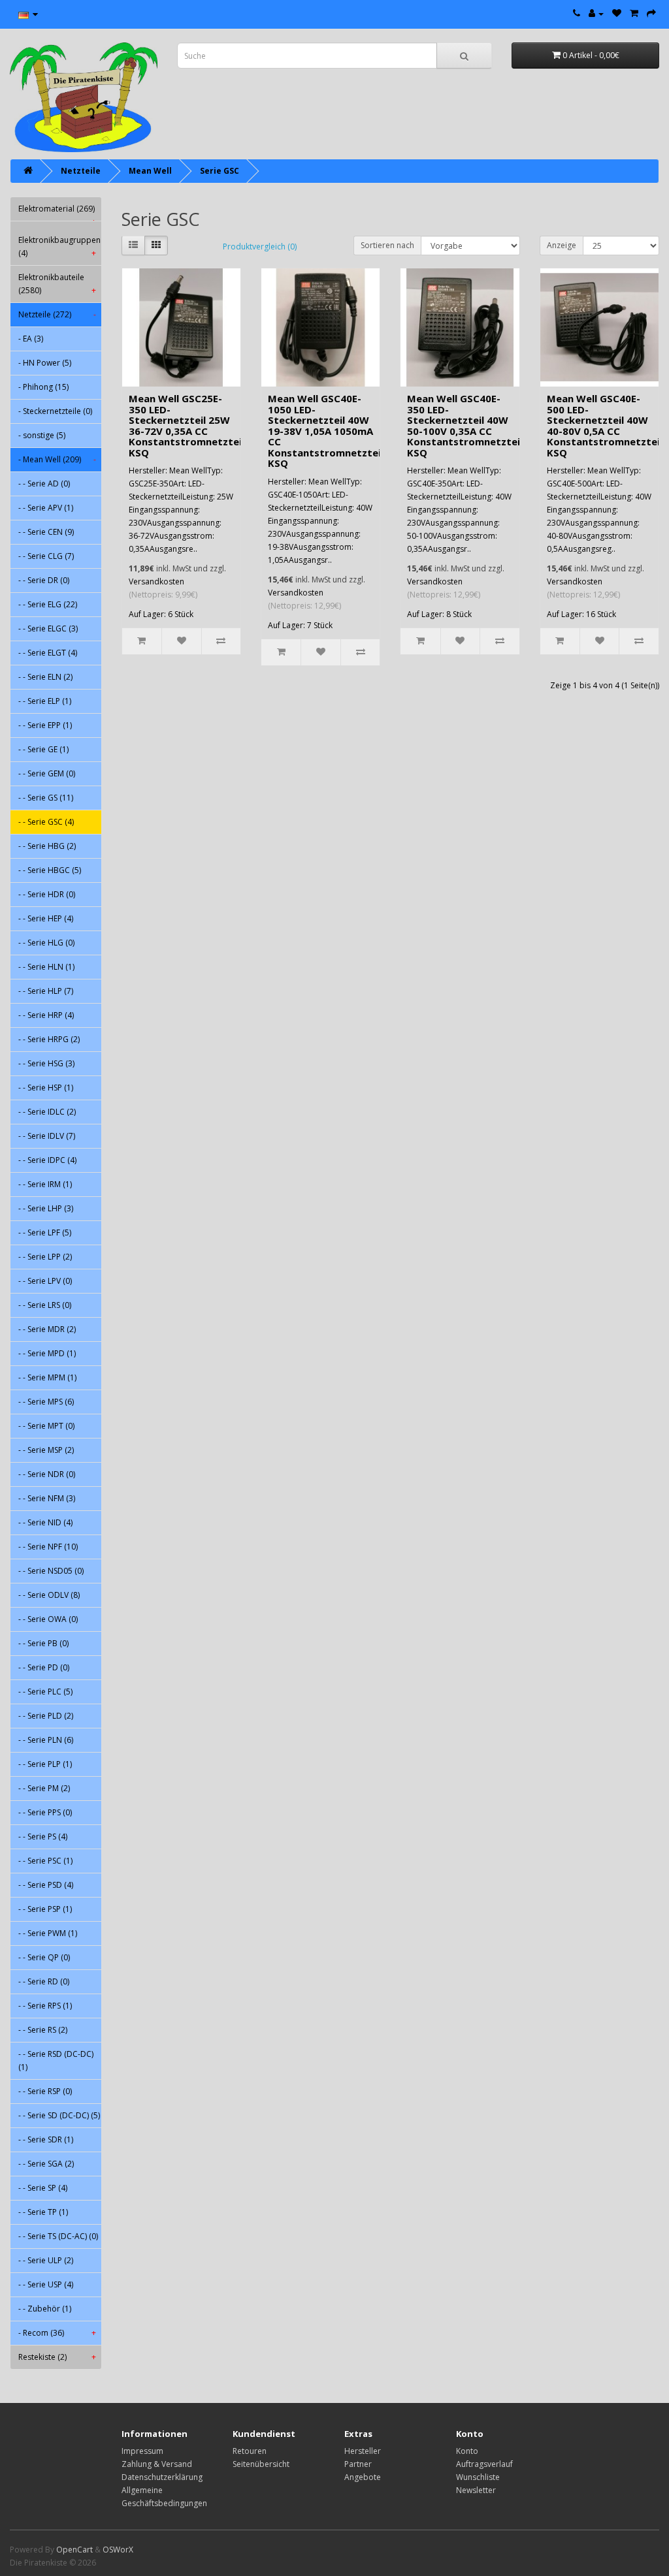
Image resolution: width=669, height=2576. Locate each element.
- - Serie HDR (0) (47, 894)
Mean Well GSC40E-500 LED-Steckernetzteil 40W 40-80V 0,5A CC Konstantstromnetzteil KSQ (605, 425)
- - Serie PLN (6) (46, 1740)
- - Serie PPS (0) (45, 1812)
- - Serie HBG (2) (47, 846)
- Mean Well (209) (57, 459)
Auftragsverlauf (484, 2464)
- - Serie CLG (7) (46, 556)
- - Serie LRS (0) (45, 1305)
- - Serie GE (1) (43, 749)
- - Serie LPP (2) (45, 1257)
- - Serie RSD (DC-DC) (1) (56, 2060)
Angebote (363, 2477)
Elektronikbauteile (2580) (57, 284)
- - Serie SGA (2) (46, 2164)
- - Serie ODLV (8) (49, 1595)
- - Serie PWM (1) (48, 1933)
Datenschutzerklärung (162, 2477)
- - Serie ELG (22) (48, 604)
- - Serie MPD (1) (47, 1353)
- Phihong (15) (43, 387)
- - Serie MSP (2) (46, 1450)
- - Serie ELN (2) (45, 677)
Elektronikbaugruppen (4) (59, 246)
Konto (467, 2451)
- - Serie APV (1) (46, 508)
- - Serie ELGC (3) (48, 628)
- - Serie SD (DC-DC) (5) (59, 2115)
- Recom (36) (57, 2333)
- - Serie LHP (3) (46, 1208)
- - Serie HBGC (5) (50, 870)
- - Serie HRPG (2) (49, 1039)
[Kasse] (651, 13)
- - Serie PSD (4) (46, 1885)
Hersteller (363, 2451)
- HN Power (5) (45, 363)
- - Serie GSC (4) (46, 822)
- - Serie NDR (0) (47, 1474)
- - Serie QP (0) (44, 1957)
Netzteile (81, 171)
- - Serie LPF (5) (45, 1232)
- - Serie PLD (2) (46, 1716)
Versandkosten (156, 581)
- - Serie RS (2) (43, 2030)
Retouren (250, 2451)
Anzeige (562, 245)
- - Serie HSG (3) (46, 1063)
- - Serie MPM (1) (47, 1377)
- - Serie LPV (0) (45, 1281)
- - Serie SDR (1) (46, 2139)
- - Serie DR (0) (44, 580)
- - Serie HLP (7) (46, 991)
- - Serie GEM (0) (47, 773)
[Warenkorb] (634, 13)
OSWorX (118, 2550)
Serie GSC (220, 171)
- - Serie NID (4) (45, 1522)
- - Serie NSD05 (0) (51, 1571)
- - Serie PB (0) (43, 1643)
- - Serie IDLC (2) (47, 1112)
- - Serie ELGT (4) (48, 653)
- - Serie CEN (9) (46, 532)
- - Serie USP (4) (46, 2284)
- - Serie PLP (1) (45, 1764)
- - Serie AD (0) (44, 484)
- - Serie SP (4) (43, 2188)
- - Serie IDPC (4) (47, 1160)
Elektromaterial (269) (57, 212)
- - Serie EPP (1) (45, 725)
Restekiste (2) (57, 2357)
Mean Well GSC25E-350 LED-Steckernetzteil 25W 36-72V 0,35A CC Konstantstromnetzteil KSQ (187, 425)
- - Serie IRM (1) (45, 1184)
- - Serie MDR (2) (47, 1329)
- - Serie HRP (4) (46, 1015)
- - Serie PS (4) (43, 1837)
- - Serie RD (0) (44, 1981)
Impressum (142, 2451)
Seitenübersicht (261, 2464)
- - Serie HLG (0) (46, 943)
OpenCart (74, 2550)
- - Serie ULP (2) (46, 2260)
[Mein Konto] (596, 13)
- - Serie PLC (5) (45, 1692)
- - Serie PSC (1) (45, 1861)
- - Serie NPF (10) (48, 1547)
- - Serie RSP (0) (45, 2091)
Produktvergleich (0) (260, 246)
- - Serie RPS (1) (45, 2006)
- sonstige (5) (42, 435)
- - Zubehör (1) (45, 2309)
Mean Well (150, 171)
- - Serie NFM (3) (47, 1498)
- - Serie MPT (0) (46, 1426)
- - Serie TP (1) (43, 2212)
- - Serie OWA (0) (48, 1619)
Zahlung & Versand (157, 2464)
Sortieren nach (387, 245)
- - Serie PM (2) (44, 1788)
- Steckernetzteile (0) (55, 411)
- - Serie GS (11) (46, 798)
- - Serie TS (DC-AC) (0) (58, 2236)
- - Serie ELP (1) (45, 701)
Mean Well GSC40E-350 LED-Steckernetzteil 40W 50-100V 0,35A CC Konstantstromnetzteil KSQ (465, 425)
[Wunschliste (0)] (617, 13)
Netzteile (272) (57, 314)
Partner (358, 2464)
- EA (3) (31, 339)
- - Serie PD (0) (44, 1667)
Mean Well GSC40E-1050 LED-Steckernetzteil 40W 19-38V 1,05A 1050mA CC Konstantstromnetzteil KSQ (326, 431)
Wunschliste (478, 2477)
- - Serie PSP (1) (45, 1909)
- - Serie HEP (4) (46, 918)
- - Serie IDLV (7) (47, 1136)
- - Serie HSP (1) (46, 1088)
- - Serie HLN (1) (46, 967)
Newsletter (476, 2490)
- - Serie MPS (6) (46, 1402)
